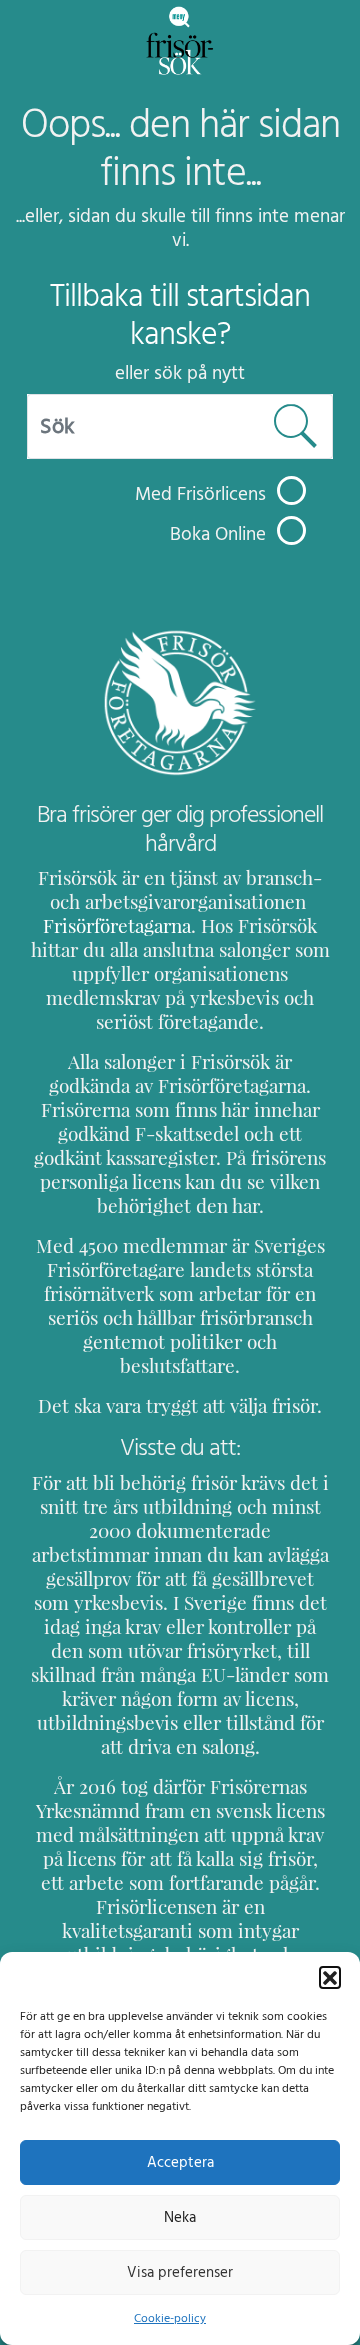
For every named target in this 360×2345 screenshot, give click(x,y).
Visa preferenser (180, 2272)
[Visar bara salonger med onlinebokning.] (291, 530)
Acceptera (180, 2162)
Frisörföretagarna (117, 926)
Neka (180, 2217)
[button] (330, 1977)
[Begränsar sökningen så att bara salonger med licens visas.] (291, 490)
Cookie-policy (170, 2318)
